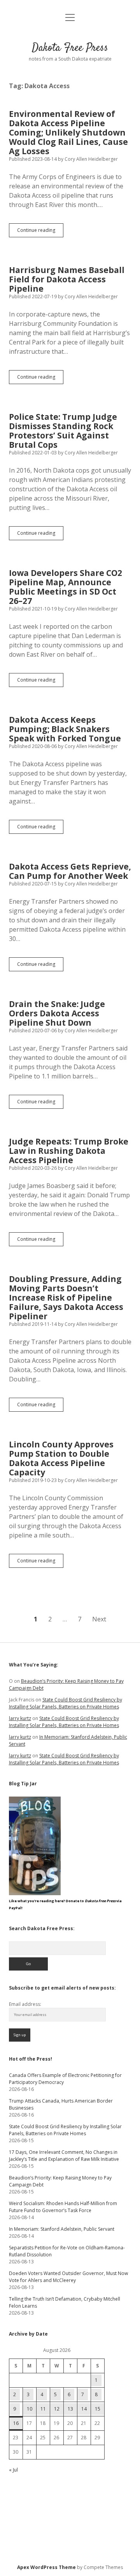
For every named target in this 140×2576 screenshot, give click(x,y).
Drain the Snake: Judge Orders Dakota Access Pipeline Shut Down (57, 1013)
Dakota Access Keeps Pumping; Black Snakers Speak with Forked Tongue (65, 729)
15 (98, 2409)
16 (16, 2423)
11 (43, 2409)
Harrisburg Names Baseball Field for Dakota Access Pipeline (67, 279)
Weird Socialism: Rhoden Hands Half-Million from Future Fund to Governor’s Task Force (63, 2207)
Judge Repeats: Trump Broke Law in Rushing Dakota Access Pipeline (69, 1151)
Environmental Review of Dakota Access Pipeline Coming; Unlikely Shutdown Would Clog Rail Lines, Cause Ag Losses (68, 132)
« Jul (13, 2470)
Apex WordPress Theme (46, 2567)
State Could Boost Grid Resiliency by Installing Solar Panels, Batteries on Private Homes (66, 1703)
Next (99, 1619)
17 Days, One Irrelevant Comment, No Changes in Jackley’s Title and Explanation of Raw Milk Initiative (64, 2156)
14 (84, 2409)
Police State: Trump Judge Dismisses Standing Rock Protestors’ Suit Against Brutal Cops (63, 431)
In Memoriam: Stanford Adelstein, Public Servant (62, 2229)
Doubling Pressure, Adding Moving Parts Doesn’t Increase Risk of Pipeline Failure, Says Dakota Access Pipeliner (66, 1298)
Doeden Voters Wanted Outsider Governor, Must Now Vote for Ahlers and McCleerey (68, 2277)
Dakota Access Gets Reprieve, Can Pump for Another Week (70, 871)
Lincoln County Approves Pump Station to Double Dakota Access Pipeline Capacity (61, 1458)
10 (30, 2409)
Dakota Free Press (70, 48)
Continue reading (40, 232)
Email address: (25, 2004)
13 (70, 2409)
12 (57, 2409)
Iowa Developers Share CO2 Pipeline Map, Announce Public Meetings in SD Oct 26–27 (66, 587)
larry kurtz (20, 1718)
